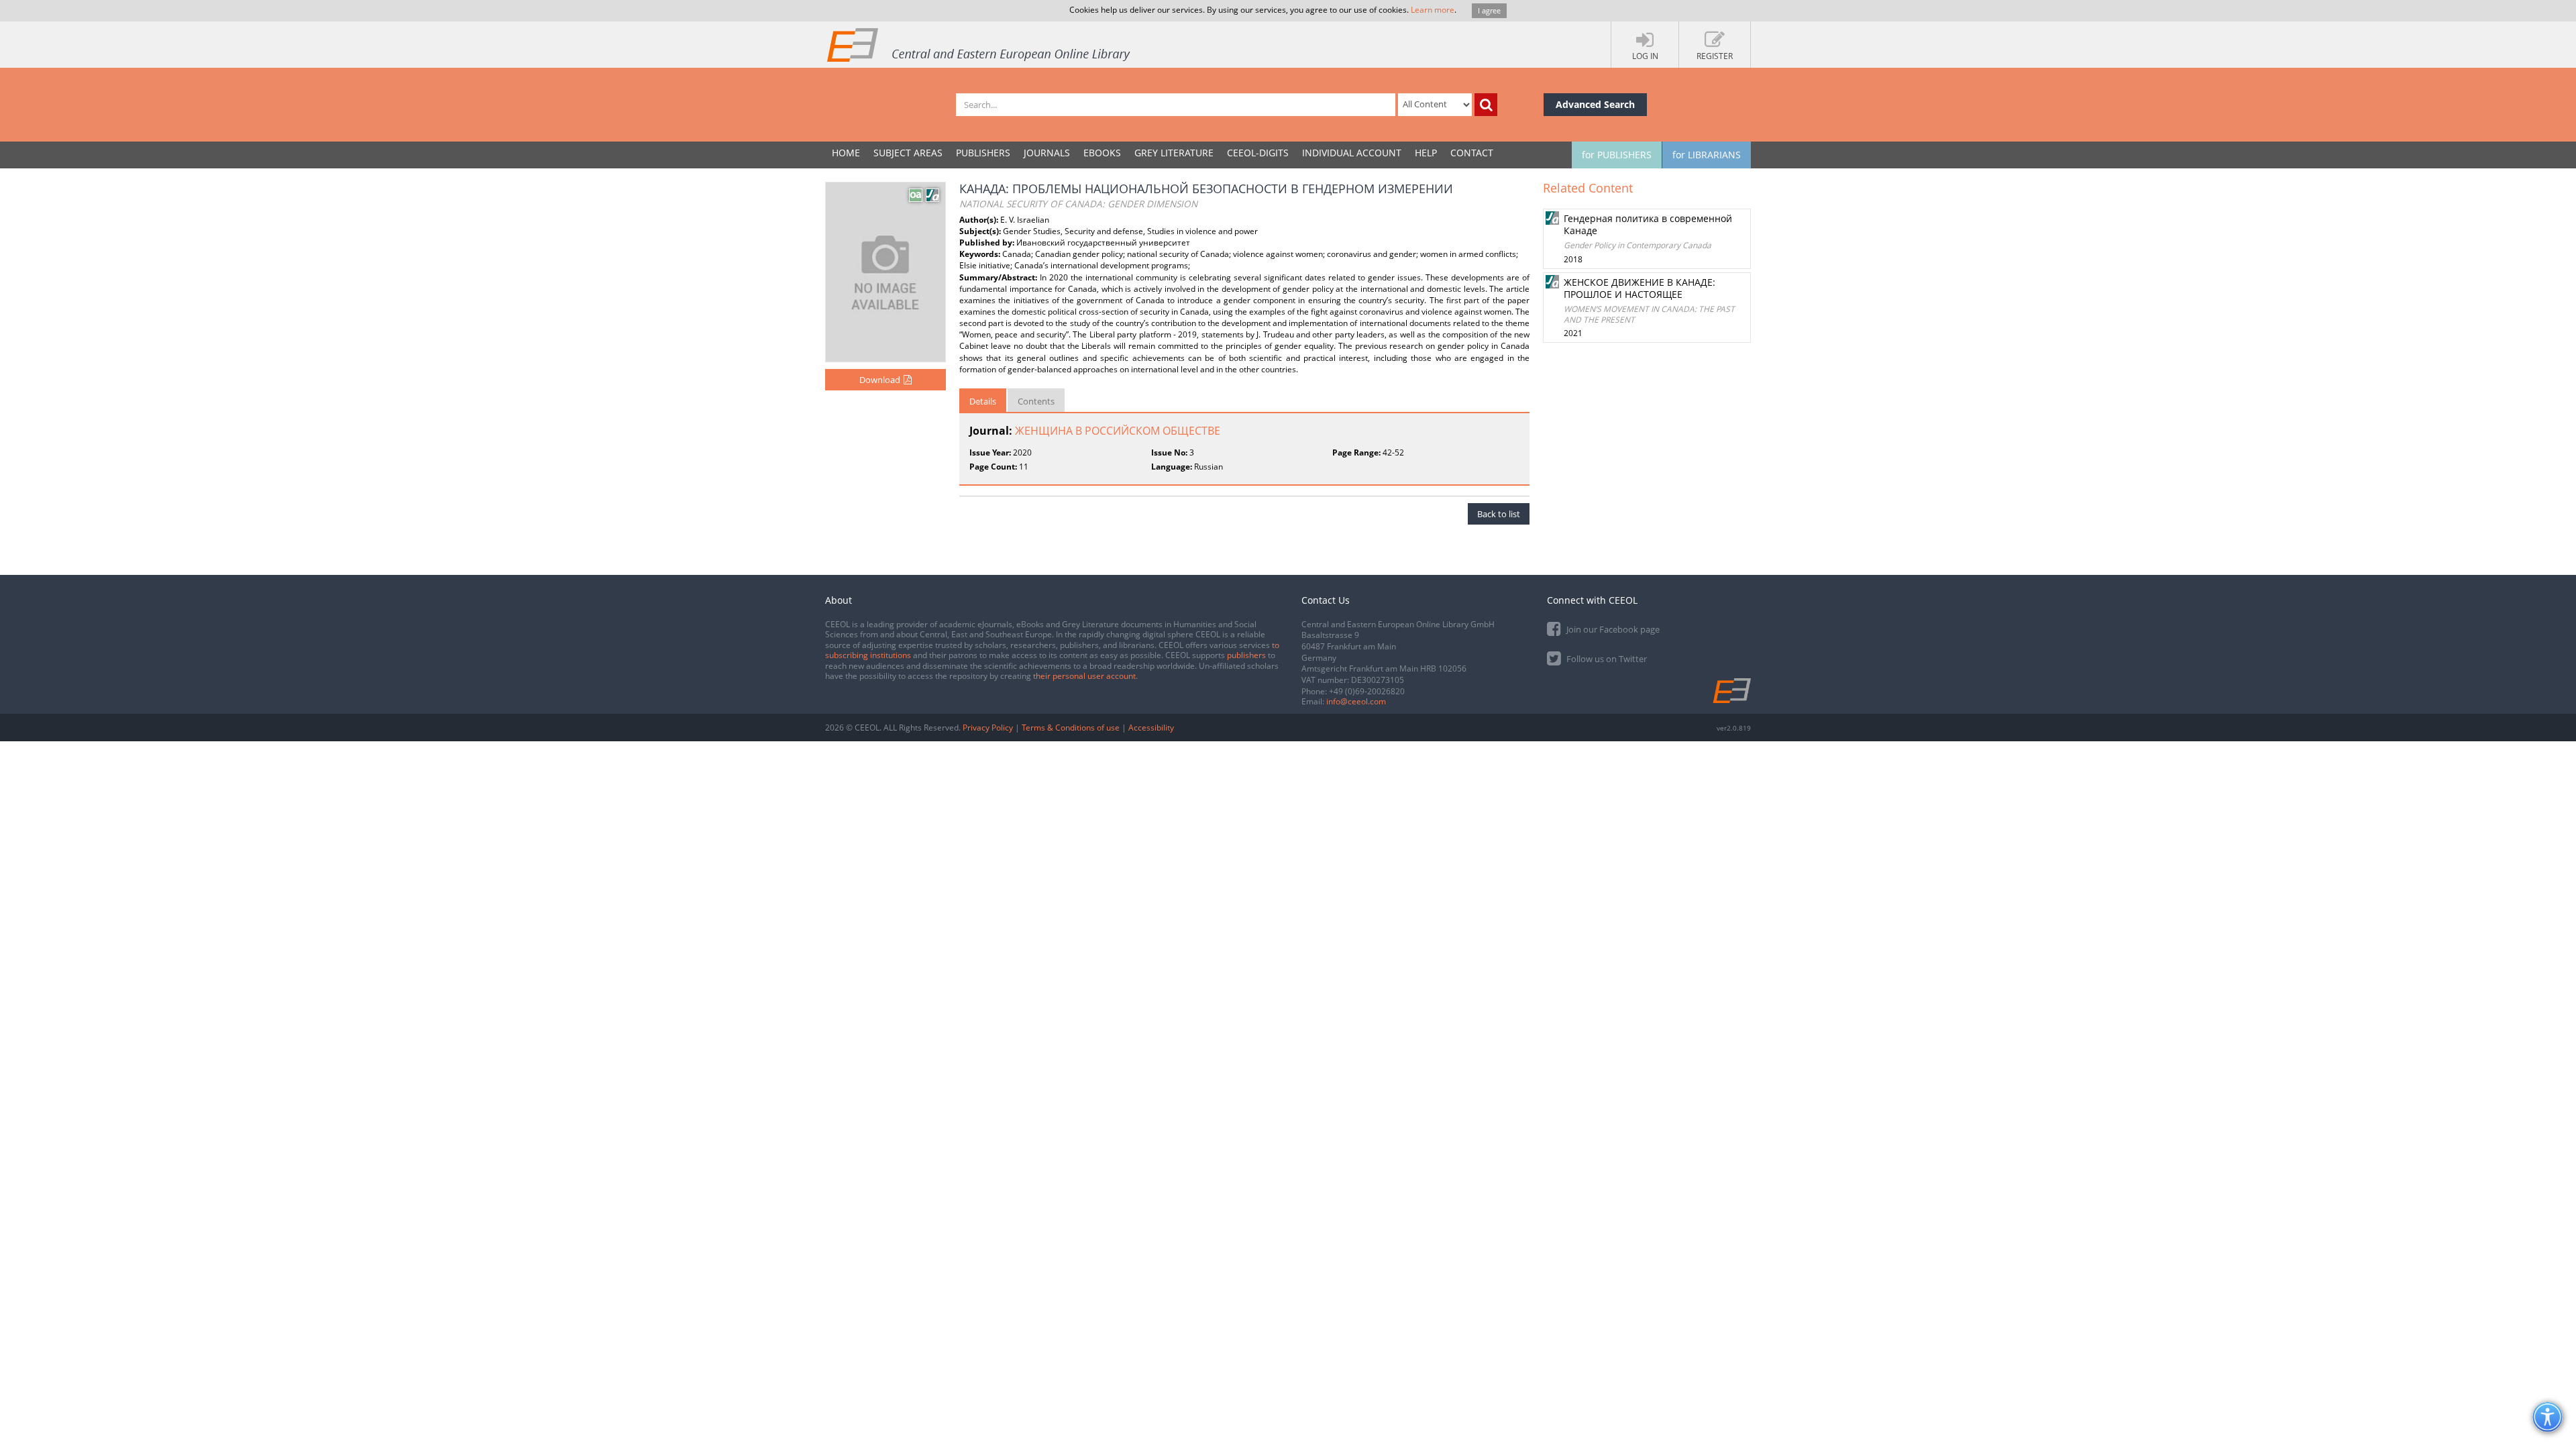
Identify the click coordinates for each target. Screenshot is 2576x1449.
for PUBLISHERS (1617, 155)
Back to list (1499, 514)
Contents (1036, 401)
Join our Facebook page (1612, 629)
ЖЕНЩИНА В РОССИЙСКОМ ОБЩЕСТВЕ (1118, 431)
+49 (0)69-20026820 (1367, 691)
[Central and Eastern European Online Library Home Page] (979, 44)
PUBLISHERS (983, 153)
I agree (1489, 10)
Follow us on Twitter (1606, 659)
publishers (1246, 655)
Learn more (1433, 10)
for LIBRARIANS (1707, 155)
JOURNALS (1047, 153)
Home (846, 153)
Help (1426, 153)
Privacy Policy (988, 728)
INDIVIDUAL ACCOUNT (1352, 153)
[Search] (1486, 105)
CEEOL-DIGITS (1258, 153)
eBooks (1102, 153)
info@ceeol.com (1356, 701)
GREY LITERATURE (1174, 153)
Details (983, 401)
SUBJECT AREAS (908, 153)
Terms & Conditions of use (1071, 728)
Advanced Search (1595, 104)
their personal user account (1084, 676)
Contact (1472, 153)
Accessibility (1151, 728)
